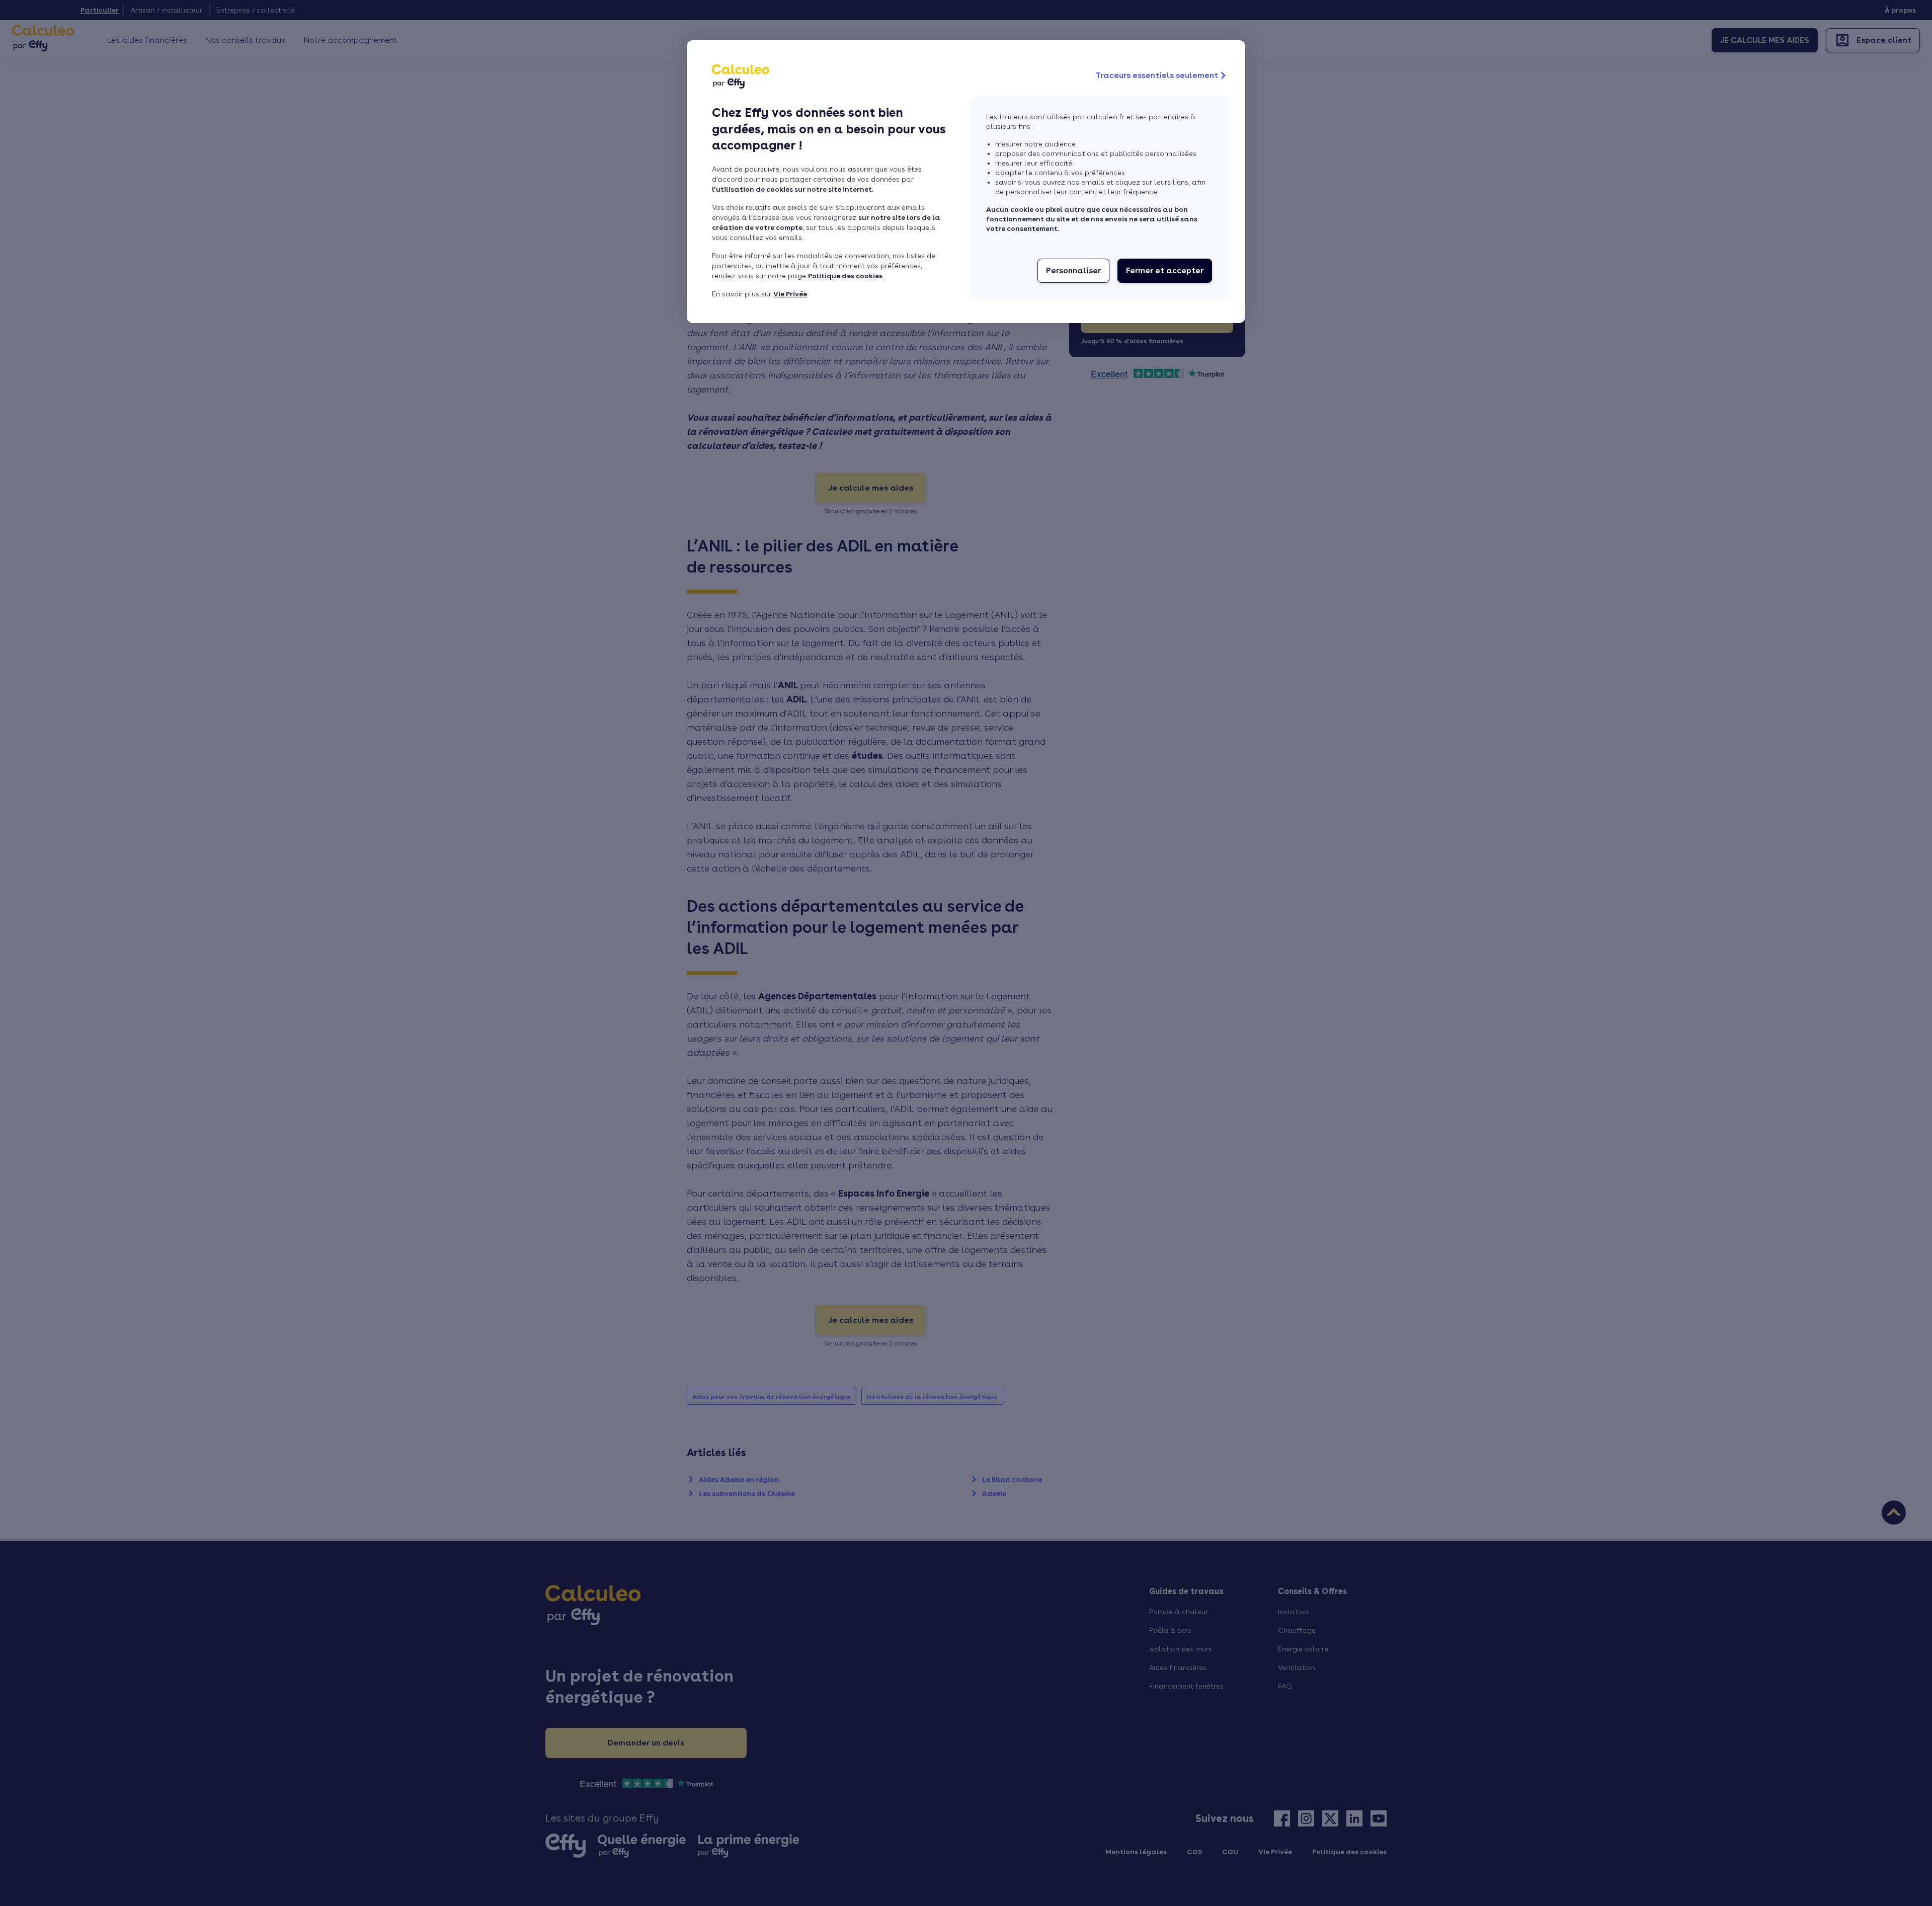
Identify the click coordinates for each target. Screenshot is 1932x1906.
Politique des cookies (845, 276)
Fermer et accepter (1165, 270)
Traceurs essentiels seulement (1157, 75)
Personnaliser (1073, 270)
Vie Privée (790, 294)
